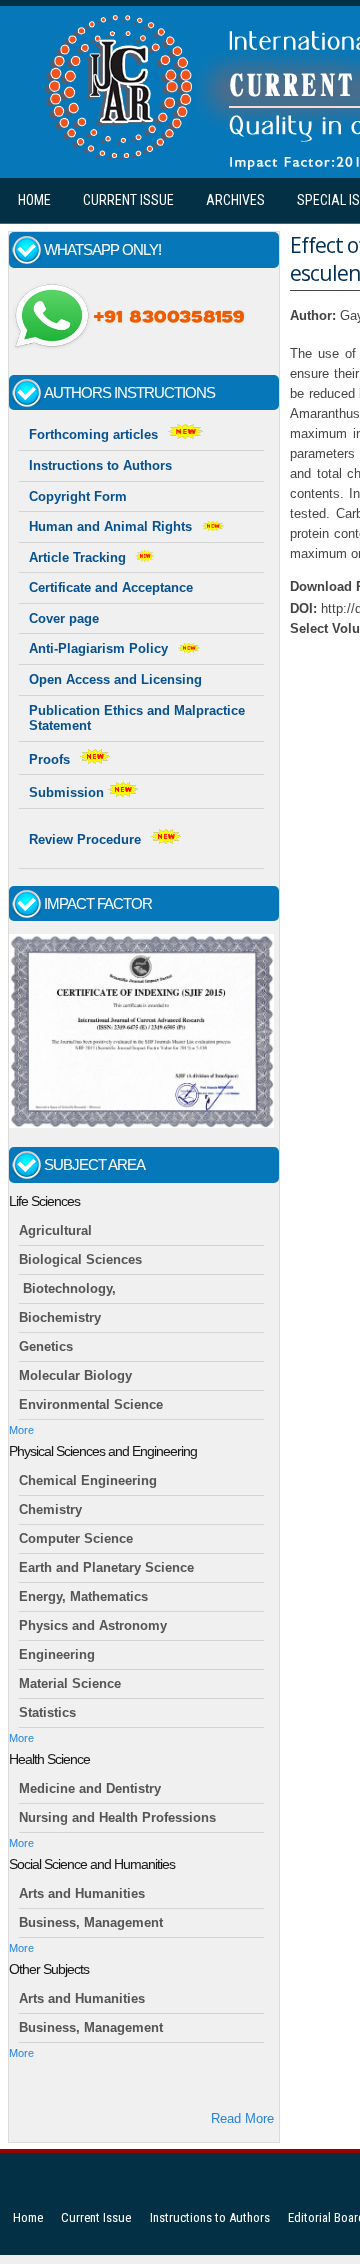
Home (34, 200)
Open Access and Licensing (115, 679)
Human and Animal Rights (110, 526)
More (21, 1430)
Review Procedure (85, 839)
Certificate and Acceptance (111, 587)
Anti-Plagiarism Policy (98, 648)
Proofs (49, 759)
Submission (68, 792)
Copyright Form (78, 496)
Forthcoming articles (93, 434)
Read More (242, 2118)
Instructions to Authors (100, 465)
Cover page (64, 618)
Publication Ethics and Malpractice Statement (137, 718)
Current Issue (128, 200)
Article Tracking (77, 557)
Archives (235, 200)
